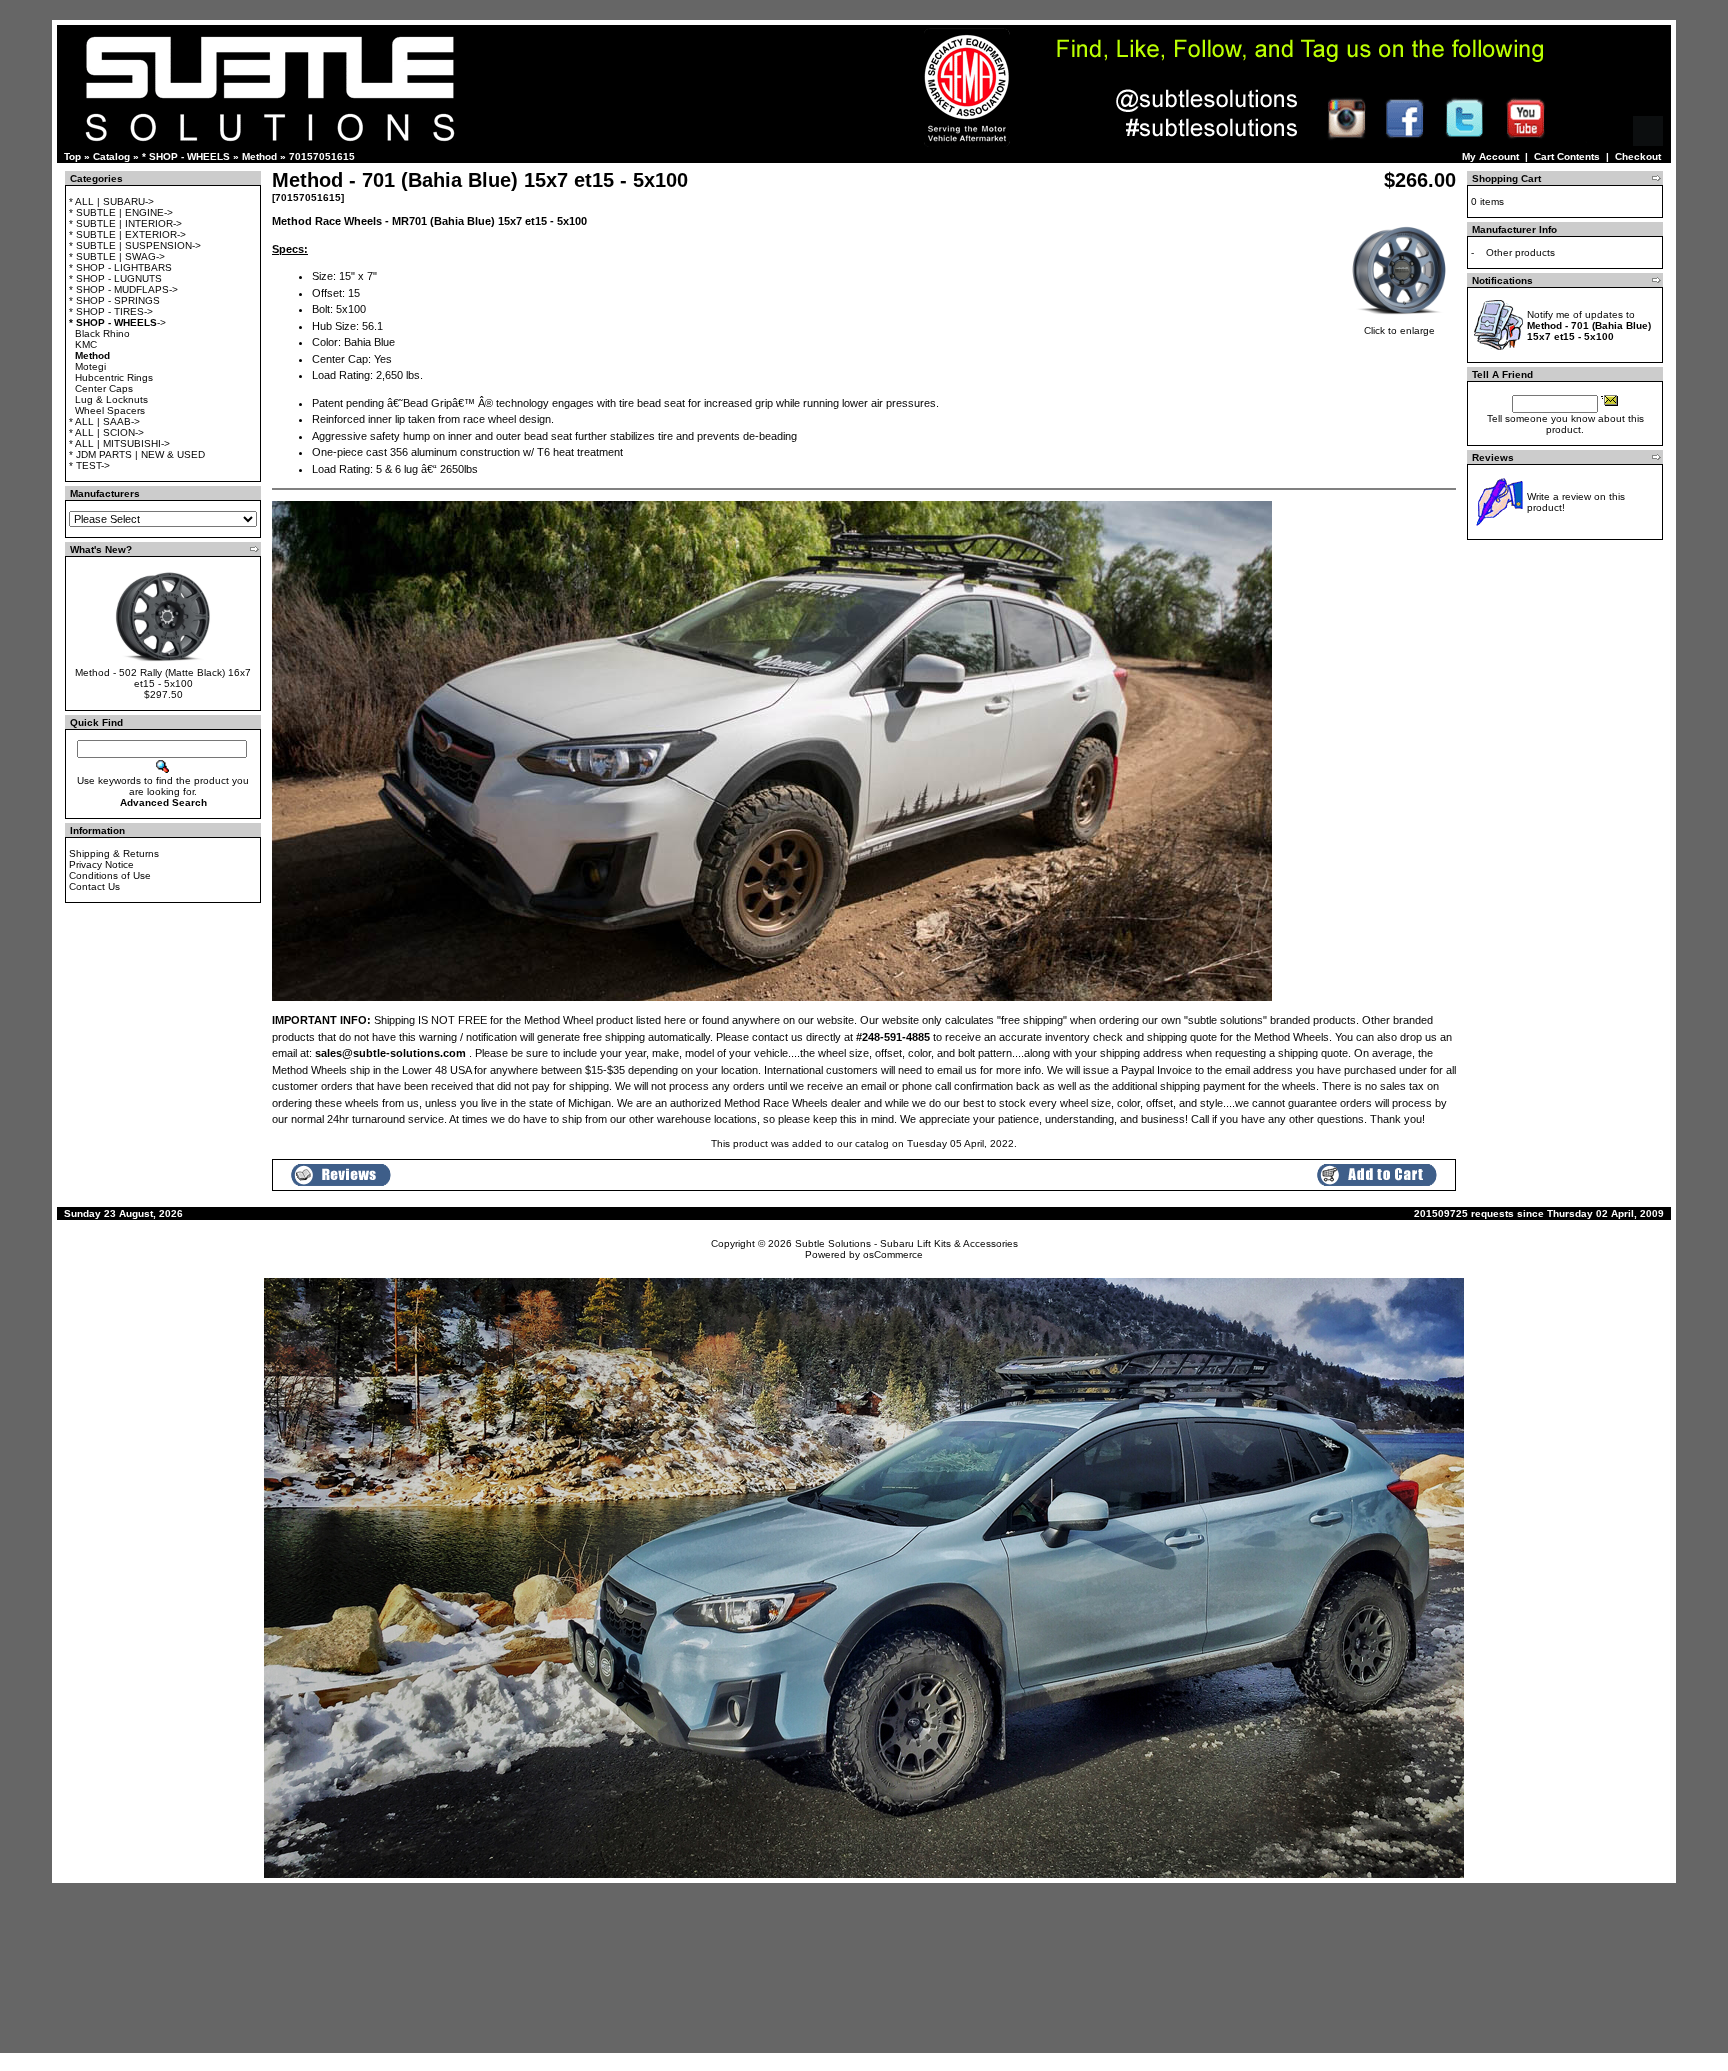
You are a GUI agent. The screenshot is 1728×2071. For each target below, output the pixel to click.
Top (72, 156)
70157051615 (322, 156)
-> (117, 322)
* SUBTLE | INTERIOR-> (125, 223)
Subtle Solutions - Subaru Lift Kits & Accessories (906, 1243)
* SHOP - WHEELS (186, 156)
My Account (1490, 156)
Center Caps (104, 388)
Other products (1520, 252)
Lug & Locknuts (111, 399)
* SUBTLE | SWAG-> (117, 256)
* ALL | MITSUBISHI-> (119, 443)
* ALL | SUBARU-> (111, 201)
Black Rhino (102, 333)
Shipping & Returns (114, 853)
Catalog (111, 156)
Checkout (1638, 156)
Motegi (90, 366)
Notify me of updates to (1589, 325)
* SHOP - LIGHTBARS (120, 267)
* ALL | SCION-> (106, 432)
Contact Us (94, 886)
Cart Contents (1567, 156)
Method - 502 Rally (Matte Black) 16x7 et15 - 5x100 (163, 678)
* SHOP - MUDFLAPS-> (123, 289)
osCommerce (893, 1254)
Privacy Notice (101, 864)
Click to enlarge (1399, 330)
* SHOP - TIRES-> (111, 311)
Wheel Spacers (110, 410)
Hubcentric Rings (114, 377)
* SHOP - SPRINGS (114, 300)
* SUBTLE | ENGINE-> (121, 212)
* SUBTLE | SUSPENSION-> (135, 245)
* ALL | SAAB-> (104, 421)
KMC (86, 344)
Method (259, 156)
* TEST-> (89, 465)
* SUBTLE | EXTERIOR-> (127, 234)
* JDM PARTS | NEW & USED (137, 454)
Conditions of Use (110, 875)
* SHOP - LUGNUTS (115, 278)
